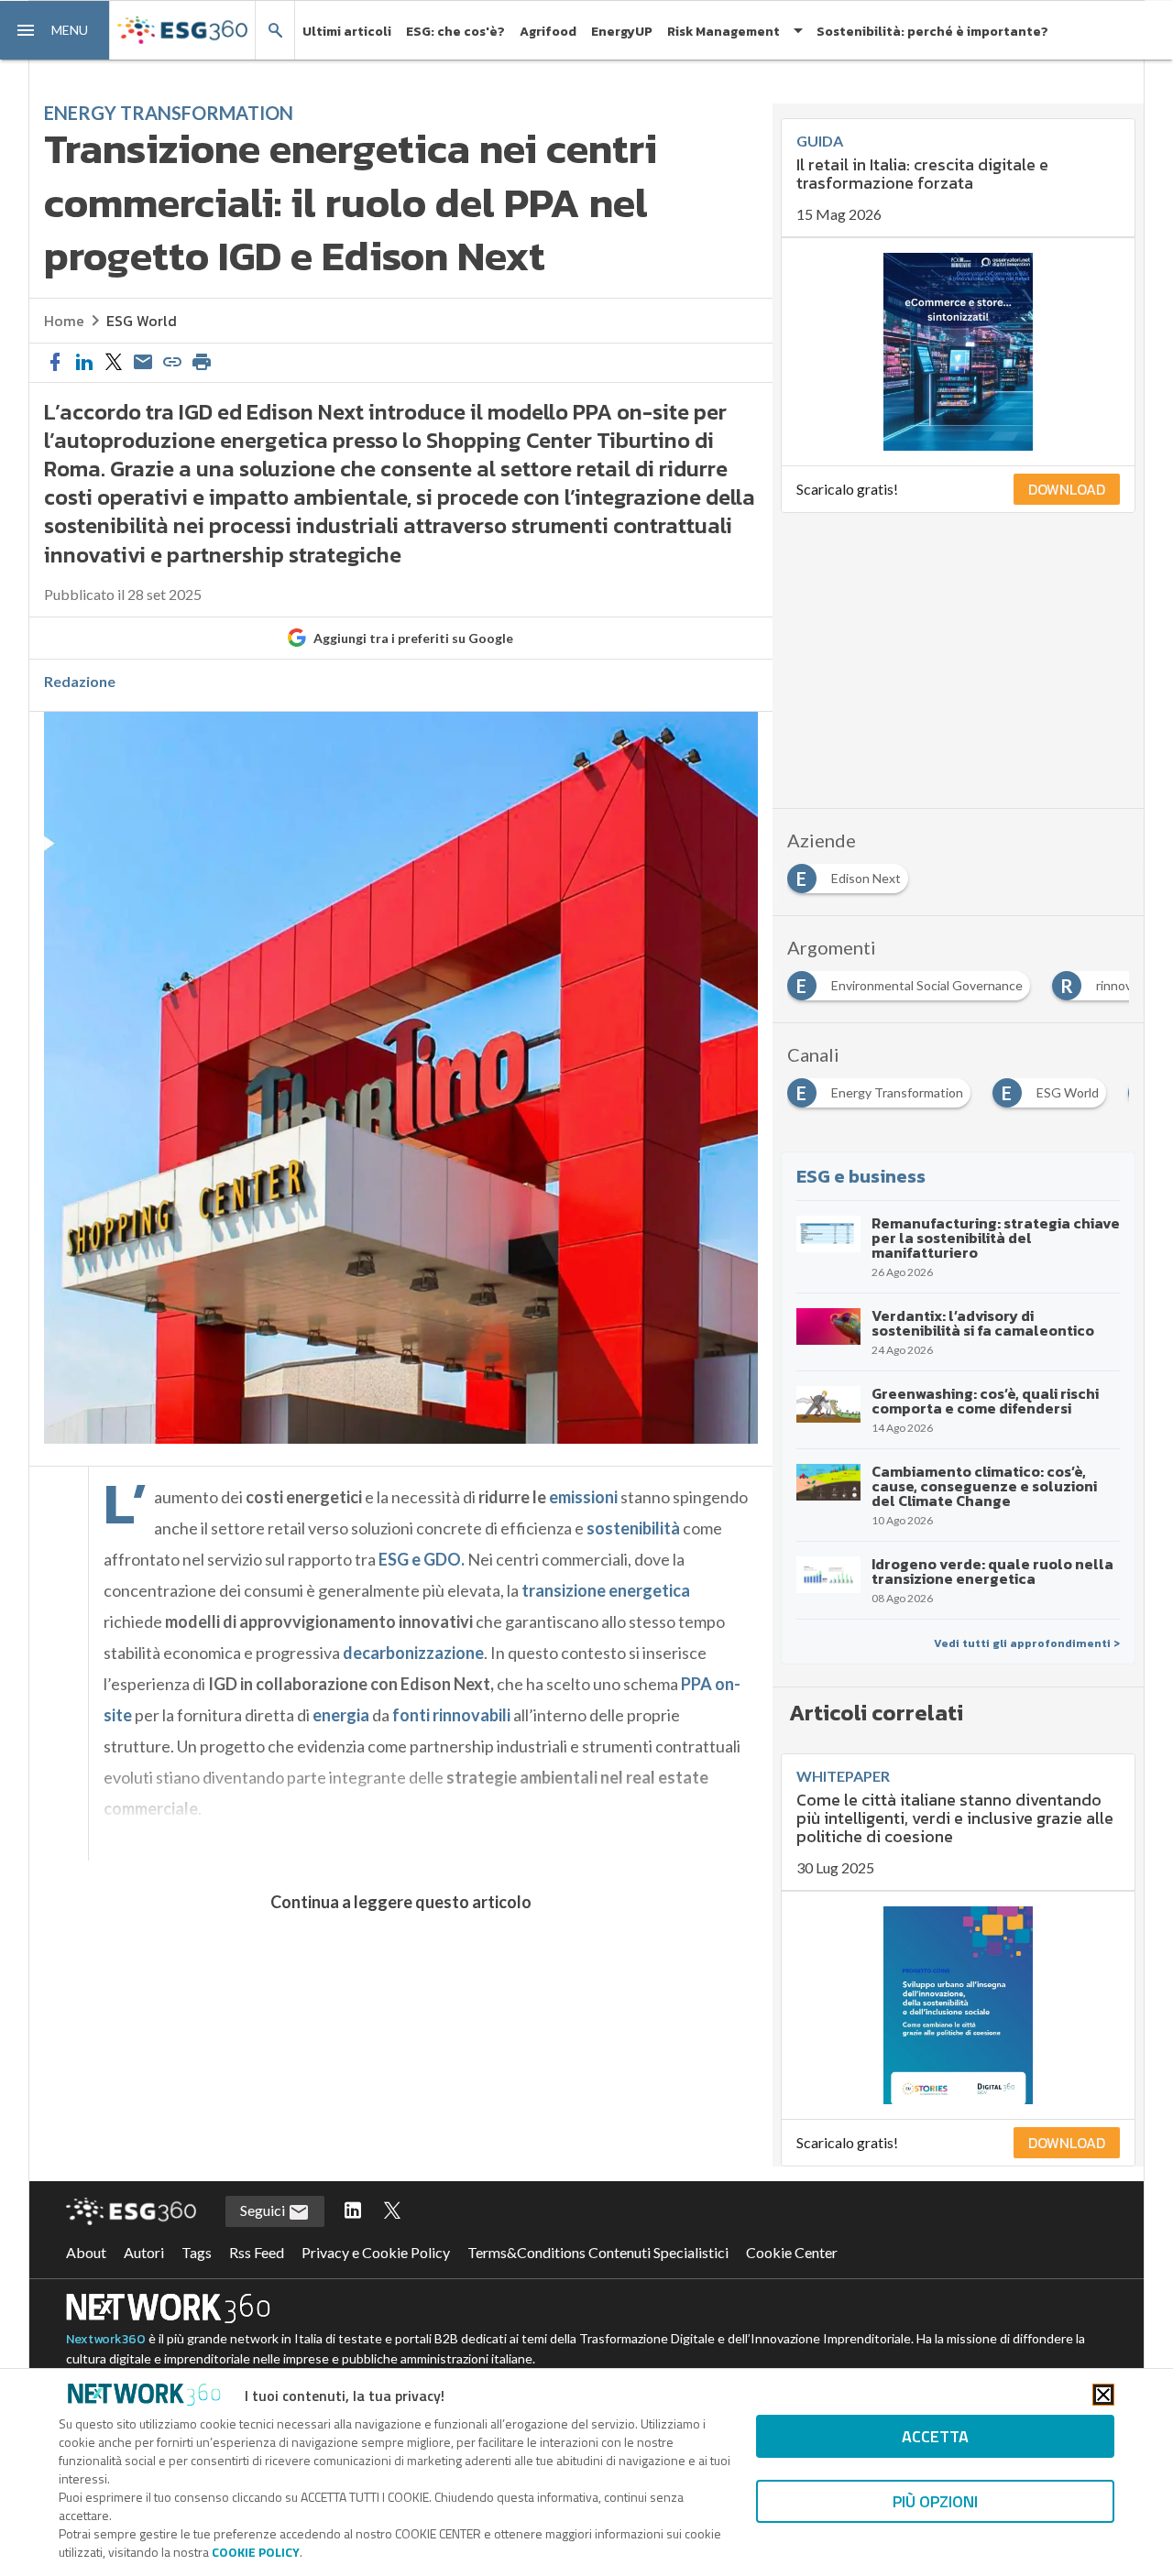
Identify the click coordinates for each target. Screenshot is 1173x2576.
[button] (55, 30)
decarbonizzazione (413, 1653)
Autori (144, 2252)
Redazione (80, 682)
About (86, 2252)
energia (341, 1715)
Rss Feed (257, 2252)
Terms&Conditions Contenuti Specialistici (598, 2252)
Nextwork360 (106, 2339)
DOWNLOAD (1067, 489)
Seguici (264, 2210)
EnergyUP (622, 32)
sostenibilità (633, 1528)
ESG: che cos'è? (455, 32)
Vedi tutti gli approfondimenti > (1027, 1643)
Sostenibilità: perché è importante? (932, 32)
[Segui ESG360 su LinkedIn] (353, 2211)
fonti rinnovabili (453, 1715)
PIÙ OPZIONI (935, 2501)
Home (64, 321)
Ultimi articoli (347, 32)
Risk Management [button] (724, 32)
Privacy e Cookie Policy (376, 2252)
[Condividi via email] (143, 363)
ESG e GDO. (422, 1559)
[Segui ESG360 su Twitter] (392, 2211)
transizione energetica (606, 1590)
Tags (197, 2252)
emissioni (583, 1497)
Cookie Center (792, 2252)
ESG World (142, 321)
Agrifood (548, 32)
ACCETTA (935, 2436)
